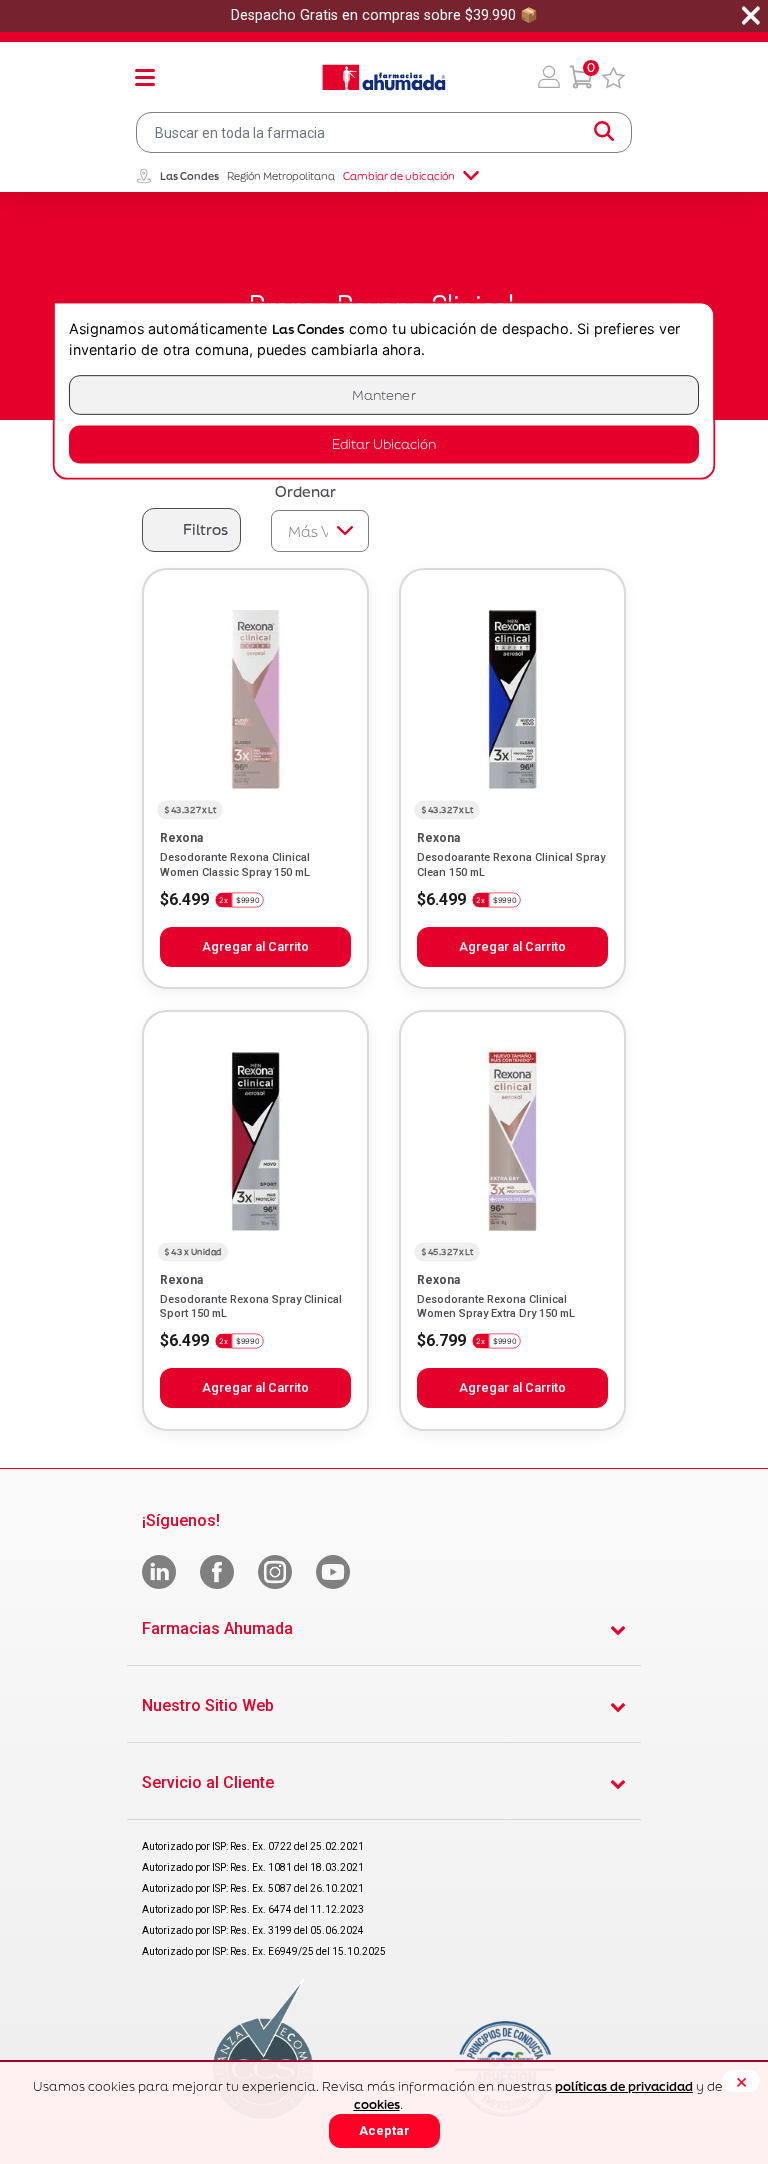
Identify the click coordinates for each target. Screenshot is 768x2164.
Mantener (384, 394)
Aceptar (384, 2130)
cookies (377, 2104)
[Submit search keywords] (604, 132)
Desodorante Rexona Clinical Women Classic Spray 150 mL (235, 864)
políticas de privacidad (624, 2086)
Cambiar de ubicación (399, 176)
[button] (549, 77)
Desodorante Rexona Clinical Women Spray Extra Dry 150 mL (496, 1306)
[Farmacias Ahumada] (384, 77)
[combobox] (384, 132)
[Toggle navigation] (145, 77)
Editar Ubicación (384, 444)
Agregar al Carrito (255, 946)
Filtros (205, 529)
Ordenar (305, 491)
